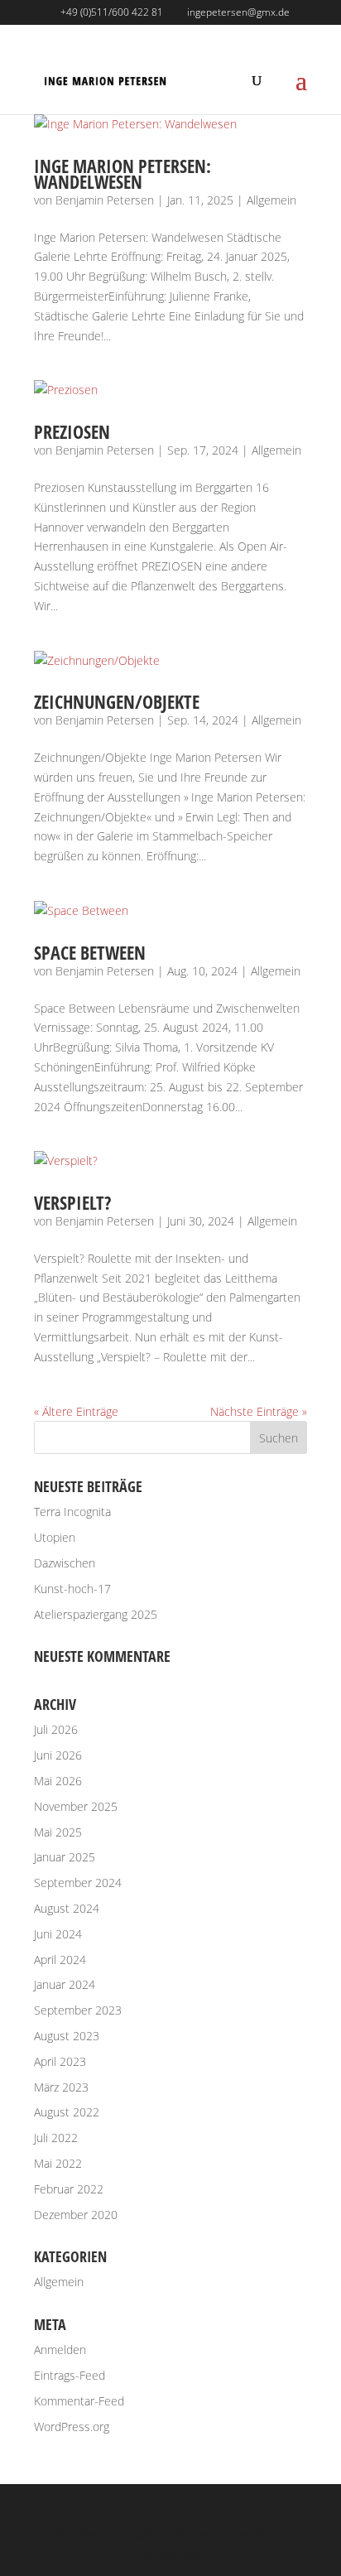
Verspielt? (72, 1202)
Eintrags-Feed (70, 2375)
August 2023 (67, 2036)
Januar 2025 (65, 1857)
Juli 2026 (56, 1729)
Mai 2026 (58, 1781)
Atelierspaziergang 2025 (96, 1614)
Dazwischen (65, 1563)
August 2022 (67, 2112)
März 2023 (61, 2087)
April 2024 (60, 1960)
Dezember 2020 (76, 2215)
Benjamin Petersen (105, 200)
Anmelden (60, 2350)
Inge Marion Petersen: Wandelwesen (122, 173)
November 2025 (76, 1806)
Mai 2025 (58, 1832)
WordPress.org (72, 2427)
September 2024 (78, 1883)
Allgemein (271, 200)
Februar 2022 (69, 2189)
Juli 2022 (56, 2138)
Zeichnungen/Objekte (117, 701)
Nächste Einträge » (259, 1411)
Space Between (90, 952)
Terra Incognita (72, 1512)
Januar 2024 (65, 1984)
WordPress (171, 2553)
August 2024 (67, 1908)
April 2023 (60, 2061)
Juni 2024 (58, 1934)
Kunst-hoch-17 (72, 1589)
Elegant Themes (168, 2533)
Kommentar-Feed (79, 2401)
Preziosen (72, 431)
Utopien (55, 1537)
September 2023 (78, 2010)
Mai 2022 (58, 2163)
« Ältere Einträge (76, 1411)
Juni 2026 (58, 1755)
